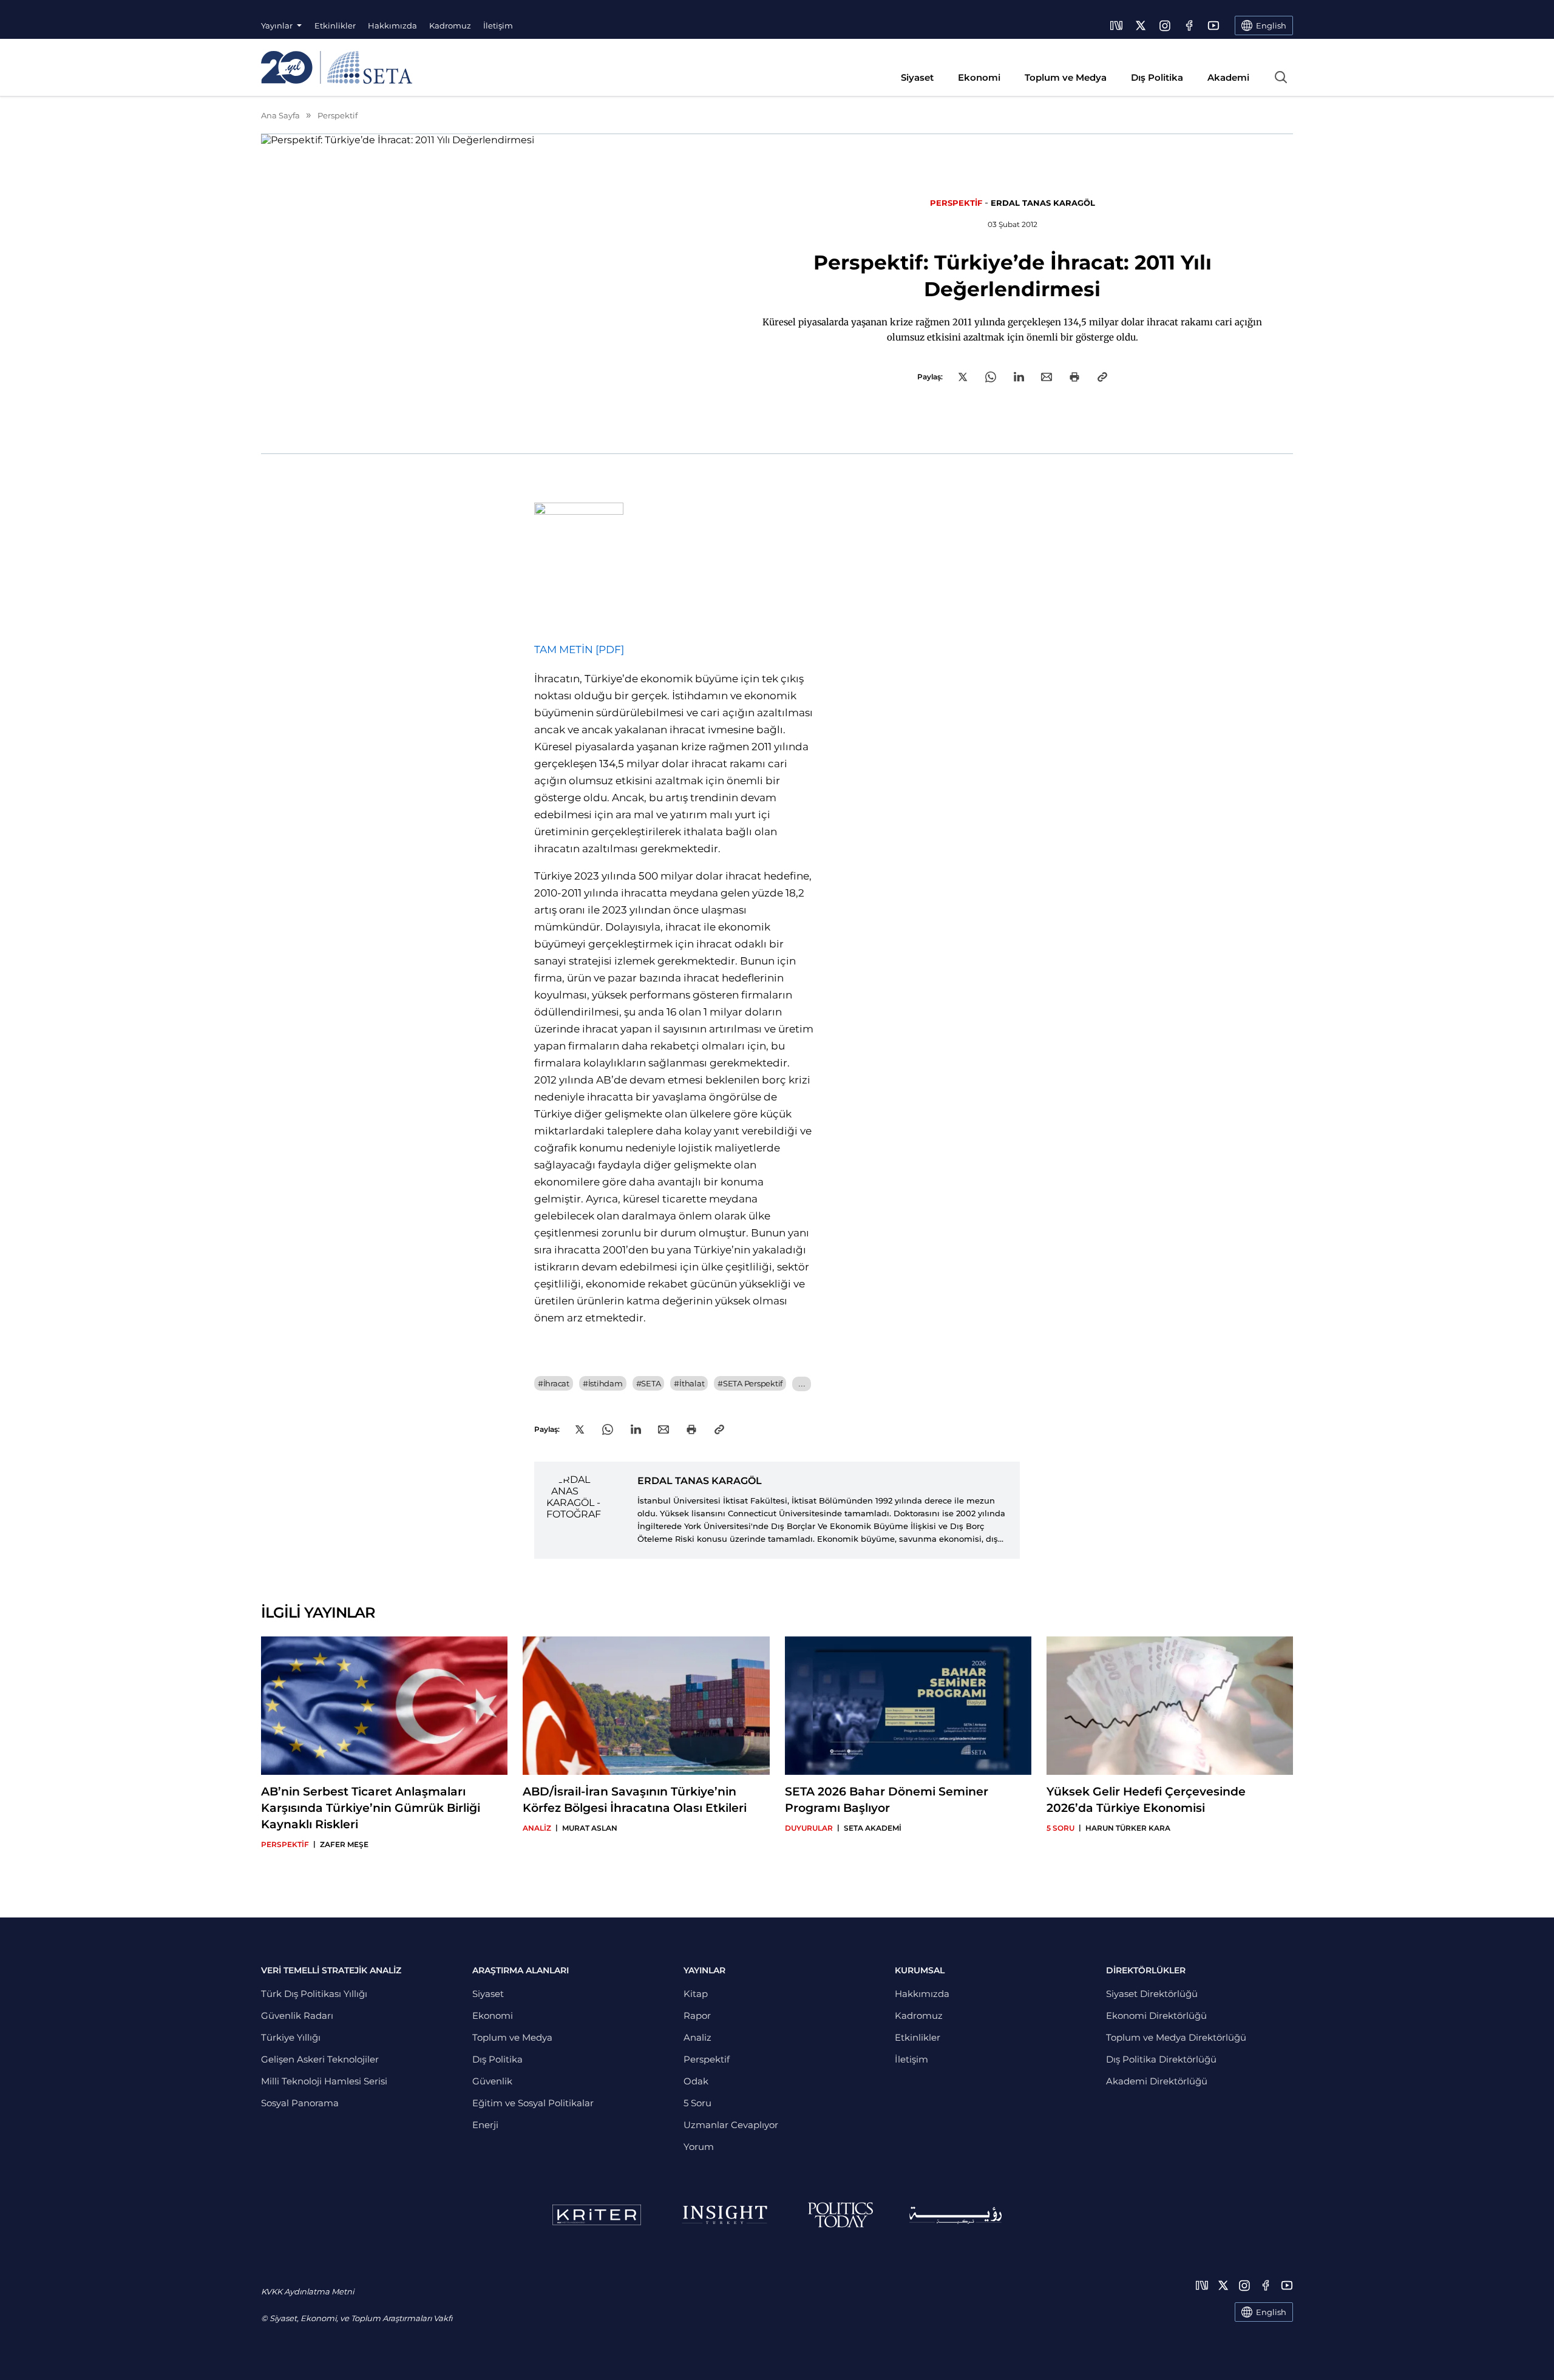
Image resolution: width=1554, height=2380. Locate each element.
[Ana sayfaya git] (337, 67)
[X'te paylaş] (963, 377)
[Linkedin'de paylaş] (1019, 377)
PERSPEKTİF (956, 203)
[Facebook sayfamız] (1189, 25)
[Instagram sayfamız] (1165, 25)
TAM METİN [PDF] (579, 649)
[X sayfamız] (1141, 25)
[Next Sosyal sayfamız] (1116, 25)
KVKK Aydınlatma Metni (307, 2291)
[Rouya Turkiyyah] (955, 2215)
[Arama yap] (1281, 77)
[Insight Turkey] (724, 2215)
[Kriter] (597, 2215)
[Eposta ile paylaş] (1047, 377)
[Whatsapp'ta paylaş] (991, 377)
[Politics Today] (840, 2215)
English (1271, 2312)
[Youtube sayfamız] (1213, 25)
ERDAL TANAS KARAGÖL (1043, 203)
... (802, 1384)
